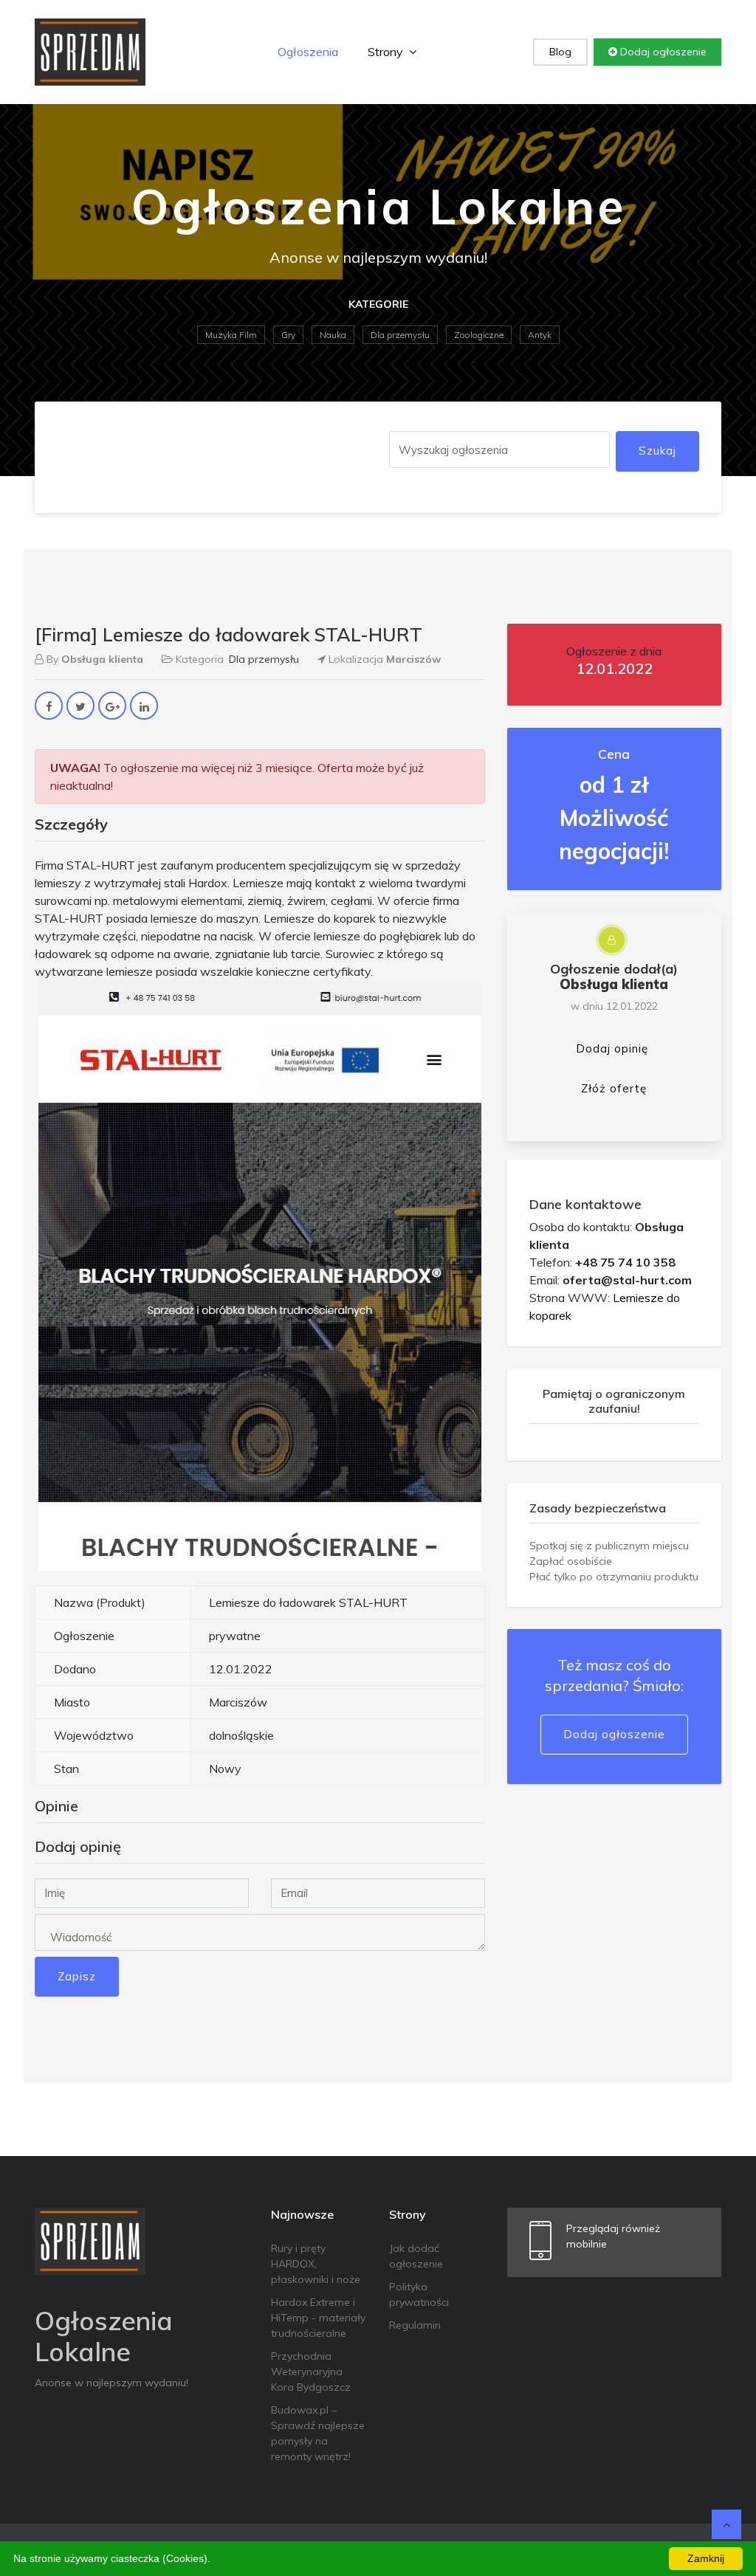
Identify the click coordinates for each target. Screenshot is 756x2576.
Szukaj (657, 451)
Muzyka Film (231, 335)
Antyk (540, 335)
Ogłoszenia (308, 52)
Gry (288, 335)
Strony (387, 52)
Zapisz (77, 1976)
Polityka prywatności (419, 2294)
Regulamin (415, 2325)
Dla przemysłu (400, 335)
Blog (560, 52)
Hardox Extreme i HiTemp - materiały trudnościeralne (318, 2318)
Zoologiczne (479, 335)
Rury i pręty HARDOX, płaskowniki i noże (316, 2264)
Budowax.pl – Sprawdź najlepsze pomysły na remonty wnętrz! (318, 2433)
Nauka (333, 335)
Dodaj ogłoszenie (662, 52)
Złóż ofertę (614, 1088)
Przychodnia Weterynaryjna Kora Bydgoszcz (311, 2372)
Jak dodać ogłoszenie (416, 2256)
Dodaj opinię (612, 1048)
